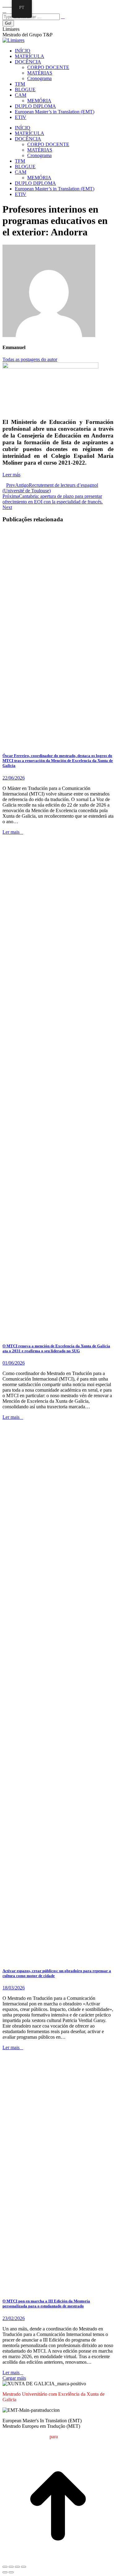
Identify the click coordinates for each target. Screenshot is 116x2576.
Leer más (11, 475)
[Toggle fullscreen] (17, 2567)
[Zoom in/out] (24, 2567)
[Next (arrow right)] (11, 2572)
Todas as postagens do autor (30, 359)
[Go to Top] (58, 2560)
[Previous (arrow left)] (5, 2572)
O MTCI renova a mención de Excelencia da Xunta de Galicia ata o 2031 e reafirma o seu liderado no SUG (56, 1348)
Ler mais (11, 832)
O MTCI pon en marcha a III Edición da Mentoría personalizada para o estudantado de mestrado (46, 2303)
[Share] (11, 2567)
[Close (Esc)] (5, 2567)
